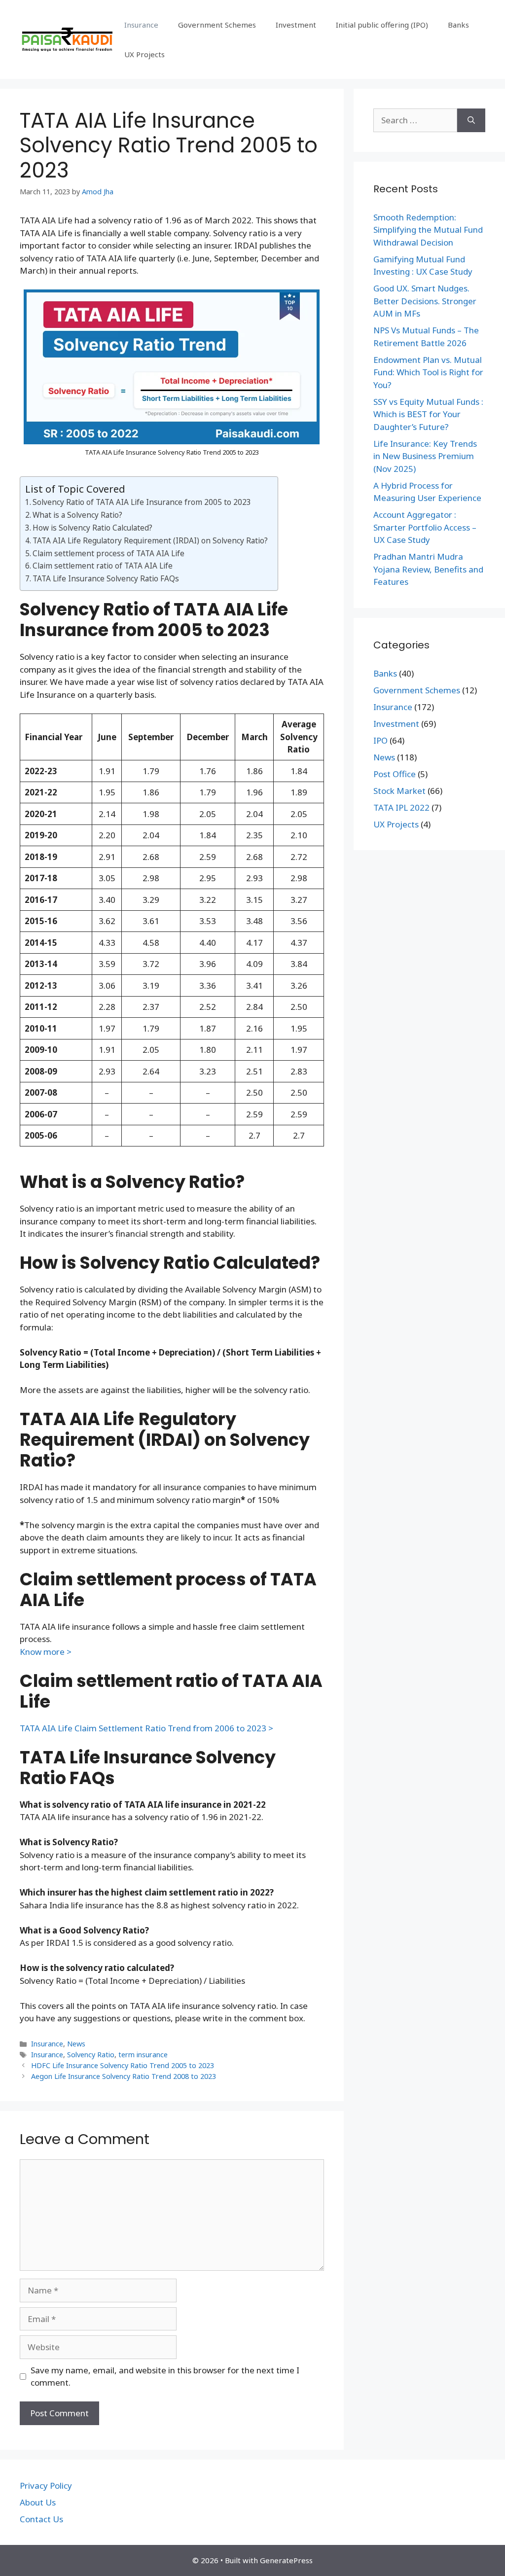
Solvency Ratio (91, 2055)
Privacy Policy (46, 2486)
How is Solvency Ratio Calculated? (92, 528)
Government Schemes (217, 25)
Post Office (395, 774)
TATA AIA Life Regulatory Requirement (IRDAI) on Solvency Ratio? (150, 540)
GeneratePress (286, 2560)
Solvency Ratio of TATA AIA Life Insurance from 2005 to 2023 (142, 502)
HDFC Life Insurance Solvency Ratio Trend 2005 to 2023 (123, 2065)
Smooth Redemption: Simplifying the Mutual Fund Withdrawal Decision (428, 230)
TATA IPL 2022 (401, 807)
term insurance (143, 2055)
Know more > (46, 1652)
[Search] (471, 120)
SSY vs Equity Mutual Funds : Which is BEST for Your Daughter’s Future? (428, 414)
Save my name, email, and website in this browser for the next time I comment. (165, 2377)
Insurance (141, 25)
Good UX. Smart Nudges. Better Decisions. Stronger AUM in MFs (425, 301)
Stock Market (399, 791)
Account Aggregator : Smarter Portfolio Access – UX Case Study (425, 527)
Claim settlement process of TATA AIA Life (108, 553)
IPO (380, 740)
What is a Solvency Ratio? (77, 515)
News (76, 2044)
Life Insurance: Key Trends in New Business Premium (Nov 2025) (425, 456)
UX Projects (144, 54)
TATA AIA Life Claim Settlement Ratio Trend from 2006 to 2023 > (146, 1728)
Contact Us (41, 2519)
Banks (458, 25)
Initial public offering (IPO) (382, 25)
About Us (38, 2502)
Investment (296, 25)
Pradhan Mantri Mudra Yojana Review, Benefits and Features (428, 569)
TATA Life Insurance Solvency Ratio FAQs (106, 578)
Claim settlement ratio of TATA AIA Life (103, 566)
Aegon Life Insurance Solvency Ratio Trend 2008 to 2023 (124, 2076)
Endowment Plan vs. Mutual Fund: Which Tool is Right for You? (428, 372)
